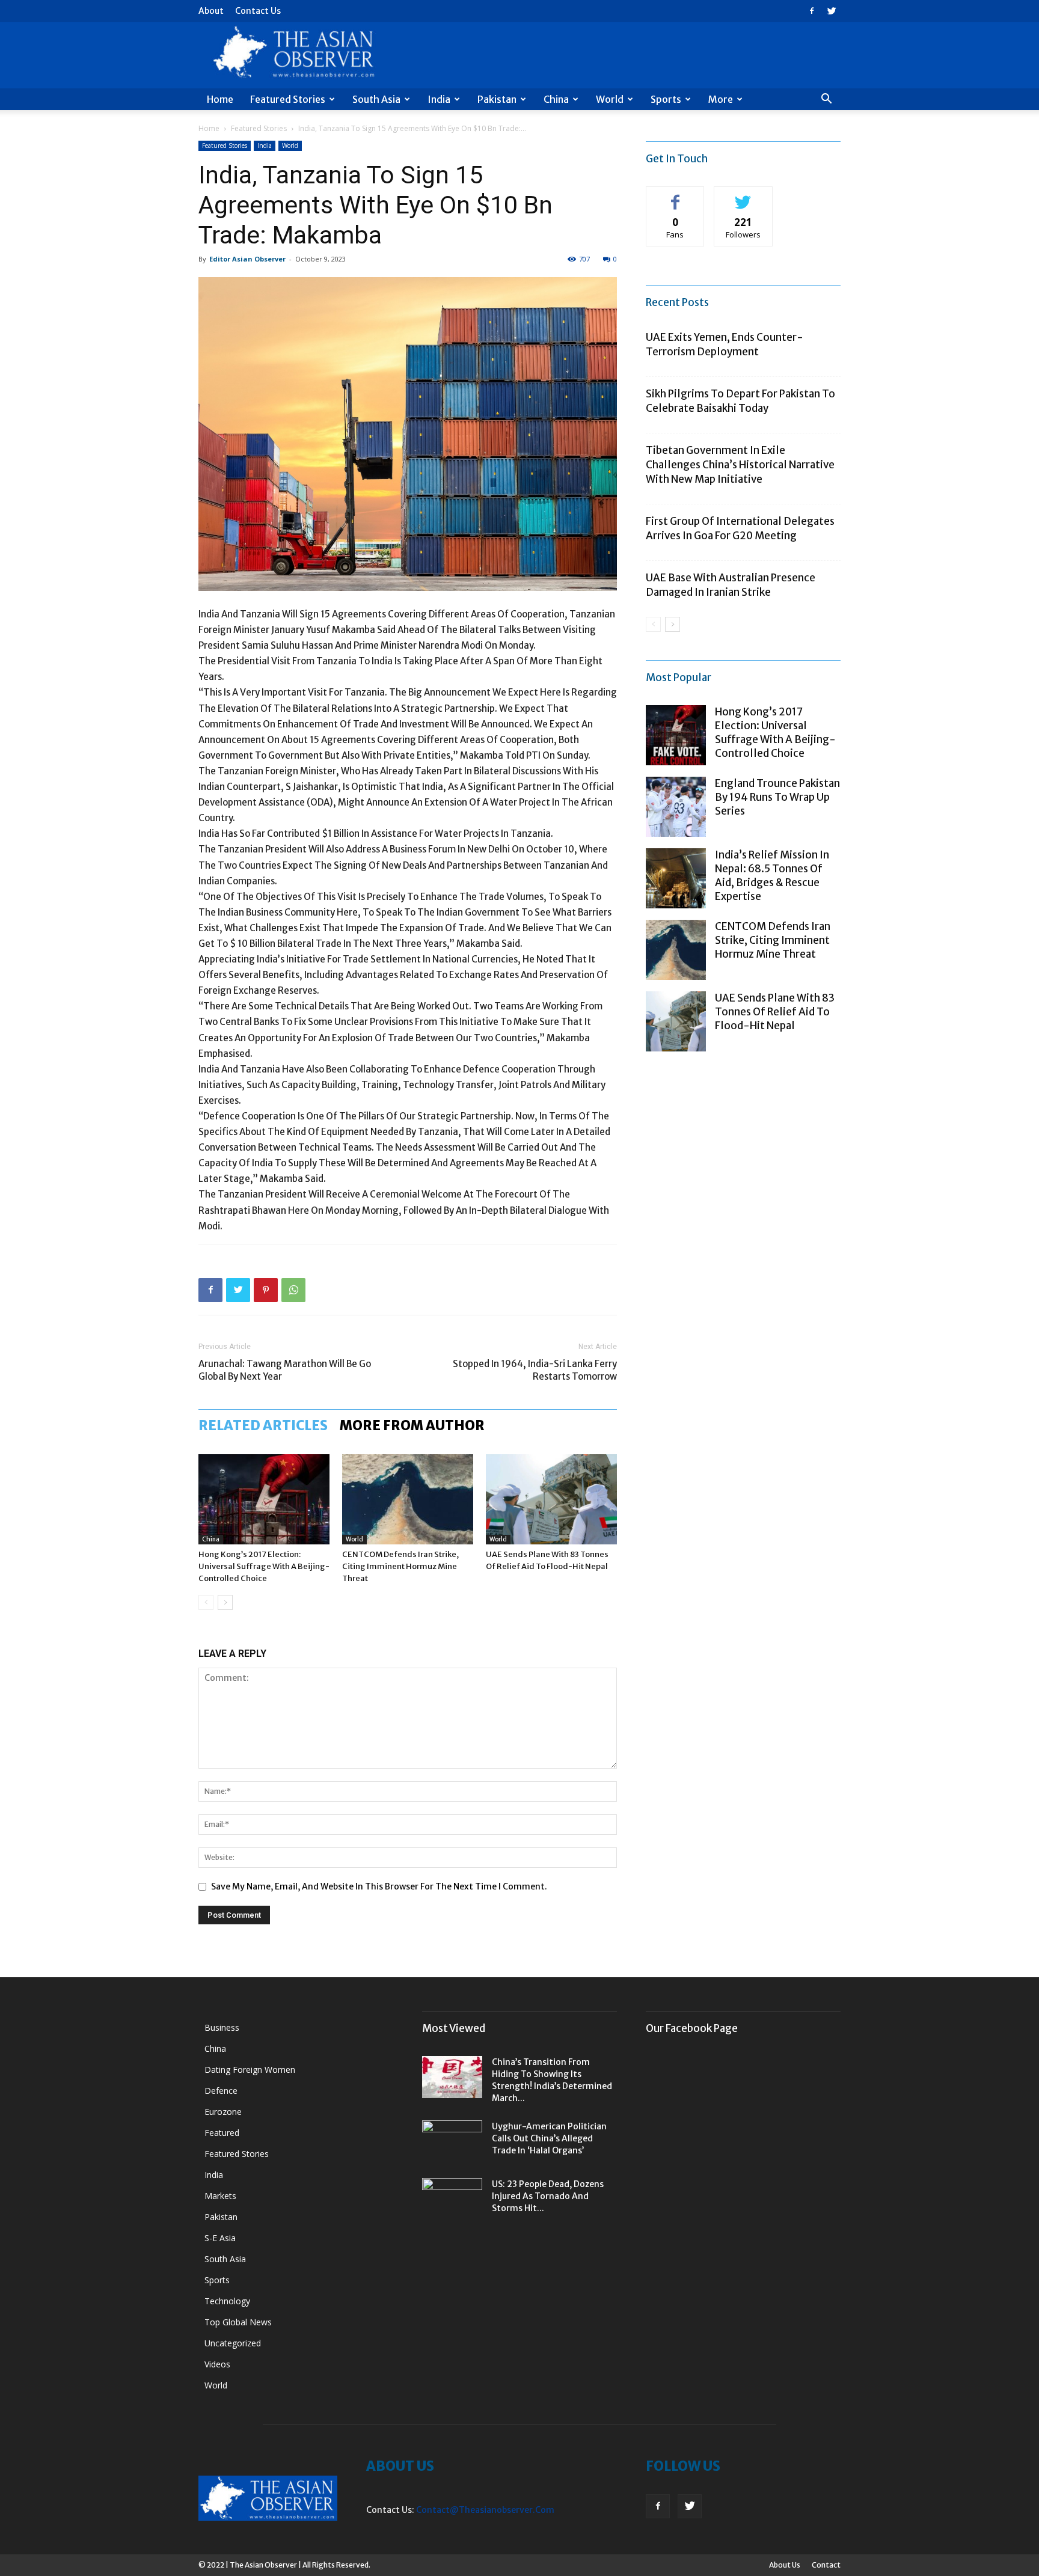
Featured (222, 2133)
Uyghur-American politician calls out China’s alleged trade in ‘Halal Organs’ (549, 2138)
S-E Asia (220, 2238)
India (439, 99)
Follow (743, 196)
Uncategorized (233, 2343)
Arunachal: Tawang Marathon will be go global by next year (285, 1370)
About (211, 11)
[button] (826, 100)
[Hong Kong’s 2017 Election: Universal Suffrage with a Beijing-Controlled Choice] (264, 1499)
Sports (666, 99)
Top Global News (238, 2322)
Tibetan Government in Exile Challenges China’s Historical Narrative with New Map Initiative (740, 465)
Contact (826, 2565)
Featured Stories (288, 99)
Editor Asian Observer (247, 259)
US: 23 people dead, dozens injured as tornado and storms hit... (548, 2196)
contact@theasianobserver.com (485, 2510)
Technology (227, 2301)
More (721, 99)
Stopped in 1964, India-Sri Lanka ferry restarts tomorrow (535, 1370)
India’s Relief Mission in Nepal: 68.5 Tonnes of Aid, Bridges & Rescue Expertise (772, 876)
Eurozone (223, 2112)
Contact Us (258, 11)
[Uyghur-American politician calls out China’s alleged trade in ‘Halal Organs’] (452, 2141)
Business (222, 2027)
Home (220, 99)
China (556, 99)
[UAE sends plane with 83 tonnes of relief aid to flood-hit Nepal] (551, 1499)
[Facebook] (812, 11)
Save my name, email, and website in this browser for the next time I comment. (379, 1886)
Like (676, 196)
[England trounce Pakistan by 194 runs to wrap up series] (676, 807)
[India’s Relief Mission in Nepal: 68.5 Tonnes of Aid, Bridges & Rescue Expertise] (676, 878)
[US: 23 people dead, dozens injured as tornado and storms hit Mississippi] (452, 2199)
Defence (221, 2091)
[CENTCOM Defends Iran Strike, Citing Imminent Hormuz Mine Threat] (408, 1499)
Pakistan (497, 99)
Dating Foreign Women (250, 2070)
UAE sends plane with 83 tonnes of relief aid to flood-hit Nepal (775, 1012)
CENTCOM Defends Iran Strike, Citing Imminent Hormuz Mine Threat (400, 1566)
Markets (220, 2196)
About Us (785, 2565)
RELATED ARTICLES (263, 1425)
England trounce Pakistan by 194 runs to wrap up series (777, 797)
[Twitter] (832, 11)
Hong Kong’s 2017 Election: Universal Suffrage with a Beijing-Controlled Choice (264, 1566)
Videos (217, 2364)
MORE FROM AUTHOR (412, 1425)
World (610, 99)
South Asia (376, 99)
